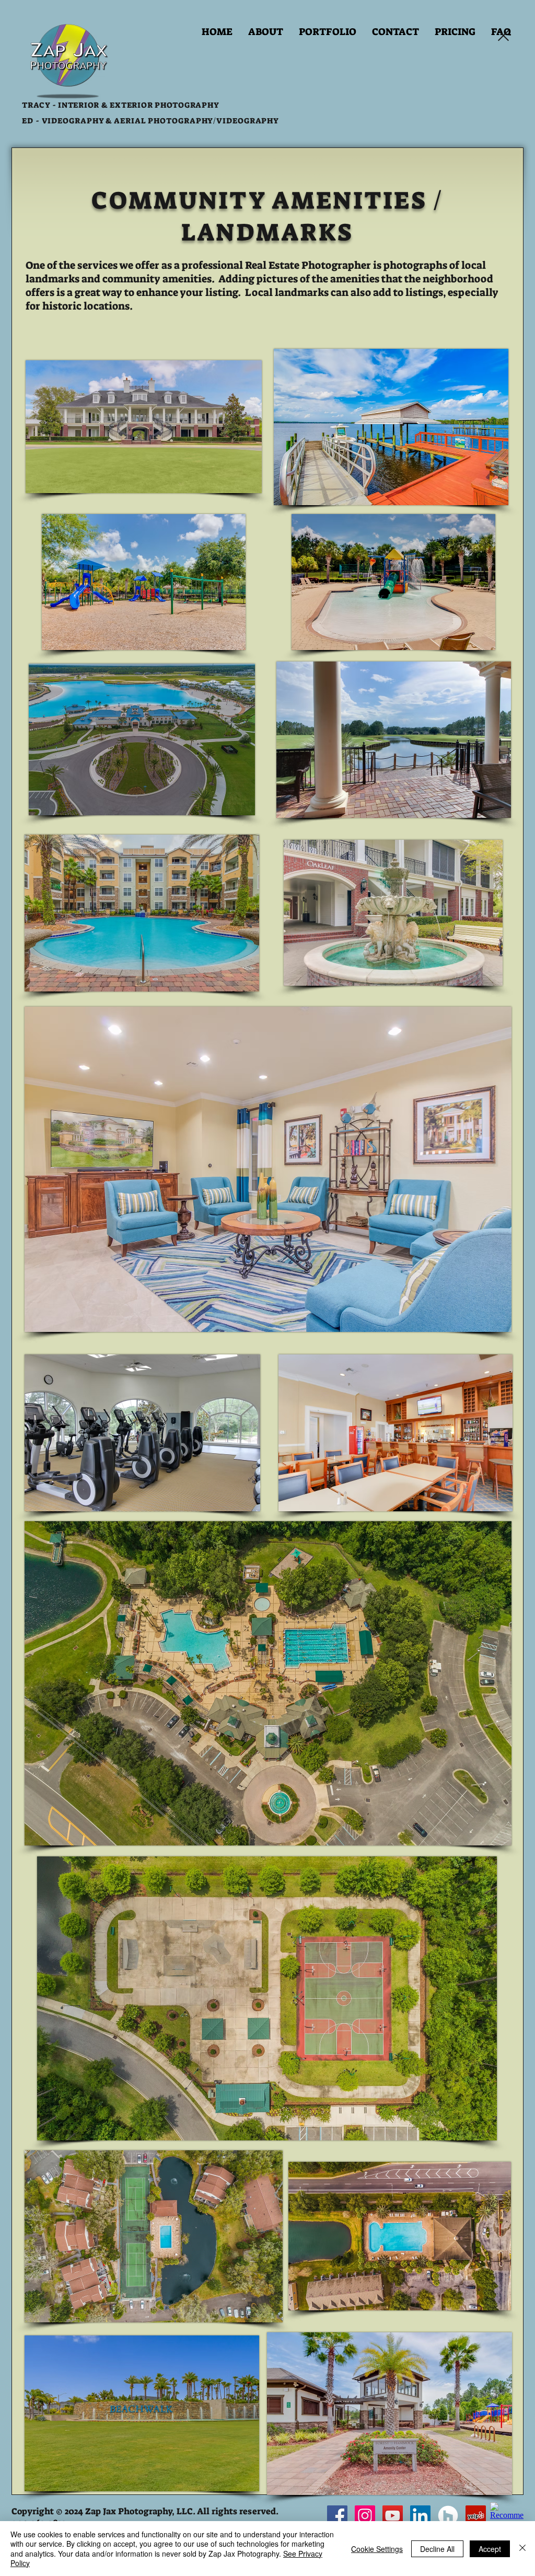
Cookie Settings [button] (377, 2549)
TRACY (36, 105)
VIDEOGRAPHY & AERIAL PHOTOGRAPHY (127, 121)
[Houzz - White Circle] (448, 2516)
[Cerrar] (522, 2549)
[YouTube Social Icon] (393, 2516)
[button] (328, 32)
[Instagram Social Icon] (365, 2516)
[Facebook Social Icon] (337, 2516)
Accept (490, 2549)
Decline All (437, 2549)
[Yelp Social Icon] (476, 2516)
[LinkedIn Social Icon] (420, 2516)
